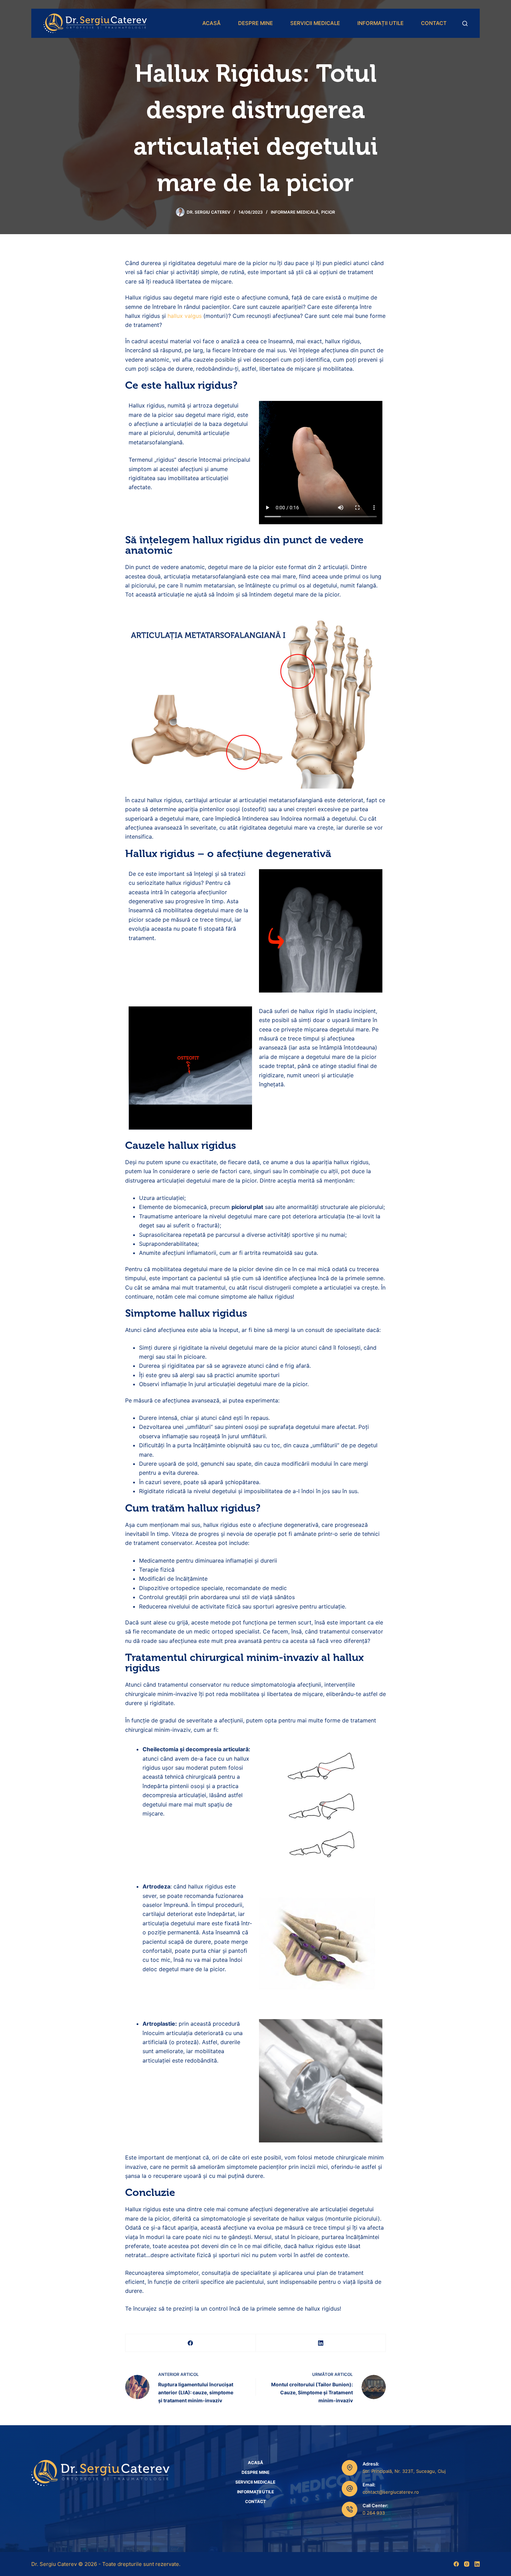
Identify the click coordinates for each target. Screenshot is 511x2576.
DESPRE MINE (255, 23)
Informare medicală (295, 212)
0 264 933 (374, 2513)
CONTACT (434, 23)
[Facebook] (191, 2343)
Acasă (212, 23)
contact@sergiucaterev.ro (391, 2492)
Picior (328, 212)
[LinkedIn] (321, 2343)
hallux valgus (185, 316)
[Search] (465, 23)
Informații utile (380, 23)
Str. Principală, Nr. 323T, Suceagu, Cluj (404, 2471)
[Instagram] (467, 2564)
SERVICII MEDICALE (315, 23)
